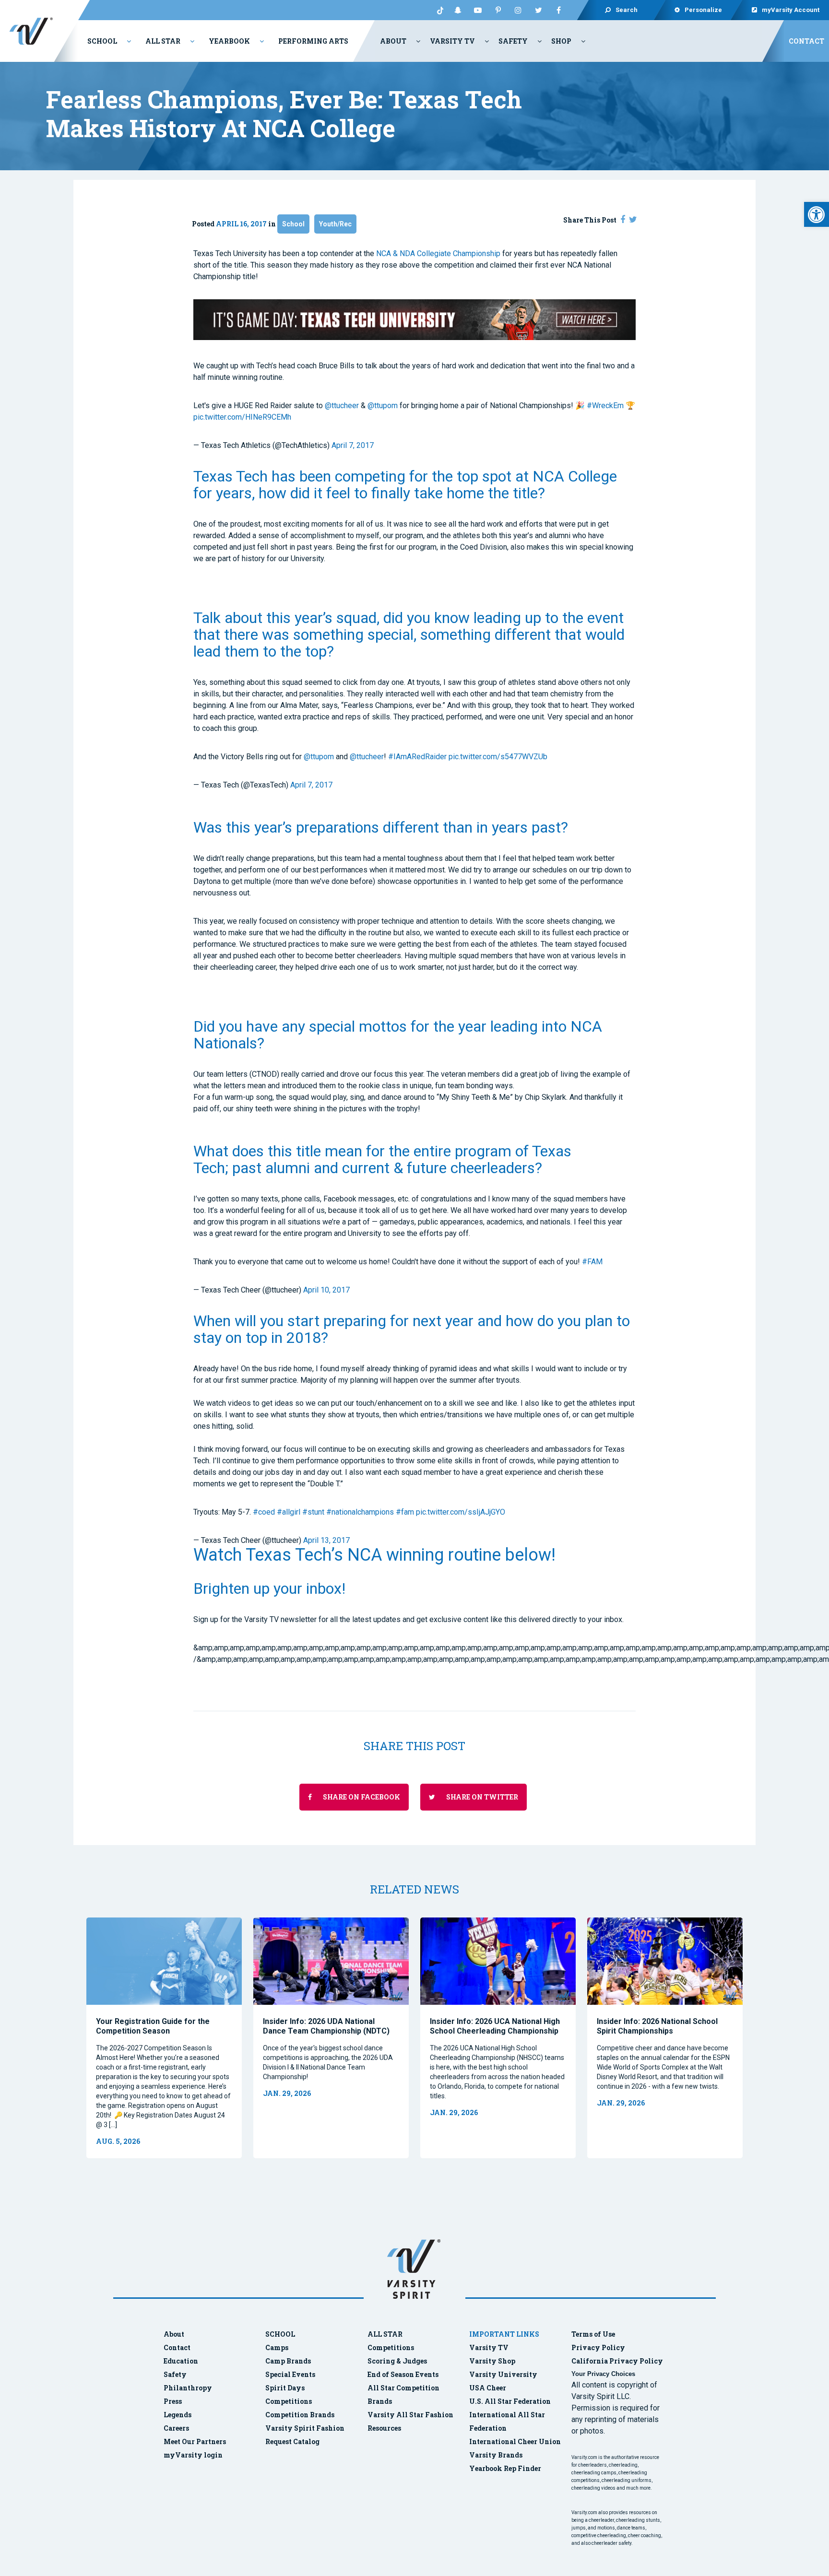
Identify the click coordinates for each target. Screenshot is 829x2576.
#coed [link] (264, 1512)
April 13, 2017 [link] (326, 1540)
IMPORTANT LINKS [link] (504, 2334)
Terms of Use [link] (593, 2334)
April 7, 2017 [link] (353, 445)
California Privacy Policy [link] (617, 2361)
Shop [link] (561, 41)
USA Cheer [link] (488, 2388)
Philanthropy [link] (188, 2388)
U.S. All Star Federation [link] (511, 2401)
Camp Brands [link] (288, 2361)
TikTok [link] (438, 10)
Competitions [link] (289, 2401)
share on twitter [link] (481, 1797)
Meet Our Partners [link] (195, 2441)
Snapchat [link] (458, 10)
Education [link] (181, 2361)
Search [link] (627, 10)
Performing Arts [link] (313, 41)
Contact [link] (806, 41)
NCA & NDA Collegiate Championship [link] (438, 253)
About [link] (393, 41)
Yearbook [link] (229, 41)
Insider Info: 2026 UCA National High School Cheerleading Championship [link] (495, 2026)
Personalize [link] (703, 10)
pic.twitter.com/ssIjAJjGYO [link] (461, 1512)
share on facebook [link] (361, 1797)
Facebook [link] (558, 10)
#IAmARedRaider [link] (417, 757)
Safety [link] (513, 41)
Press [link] (173, 2401)
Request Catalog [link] (292, 2441)
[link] (817, 214)
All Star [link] (163, 41)
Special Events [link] (290, 2374)
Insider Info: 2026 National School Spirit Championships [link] (657, 2026)
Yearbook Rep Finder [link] (505, 2468)
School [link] (102, 41)
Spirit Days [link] (285, 2388)
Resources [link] (384, 2428)
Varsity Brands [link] (496, 2455)
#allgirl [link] (289, 1512)
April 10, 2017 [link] (326, 1290)
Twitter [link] (538, 10)
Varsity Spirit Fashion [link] (305, 2428)
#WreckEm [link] (605, 406)
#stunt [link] (313, 1512)
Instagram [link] (518, 10)
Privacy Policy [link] (598, 2347)
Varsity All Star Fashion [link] (410, 2415)
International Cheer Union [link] (515, 2441)
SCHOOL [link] (280, 2334)
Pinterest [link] (498, 10)
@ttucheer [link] (342, 406)
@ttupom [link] (383, 406)
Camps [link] (277, 2347)
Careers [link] (176, 2428)
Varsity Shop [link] (492, 2361)
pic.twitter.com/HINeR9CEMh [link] (242, 417)
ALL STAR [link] (385, 2334)
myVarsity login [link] (193, 2455)
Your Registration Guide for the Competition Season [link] (153, 2026)
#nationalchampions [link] (360, 1512)
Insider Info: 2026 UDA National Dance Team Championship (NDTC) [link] (326, 2026)
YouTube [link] (478, 10)
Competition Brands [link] (300, 2415)
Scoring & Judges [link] (397, 2361)
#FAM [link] (592, 1262)
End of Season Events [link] (403, 2374)
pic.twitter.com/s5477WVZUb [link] (498, 757)
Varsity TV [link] (452, 41)
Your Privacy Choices (603, 2374)
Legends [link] (178, 2415)
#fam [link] (405, 1512)
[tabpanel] (164, 2038)
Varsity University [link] (503, 2374)
